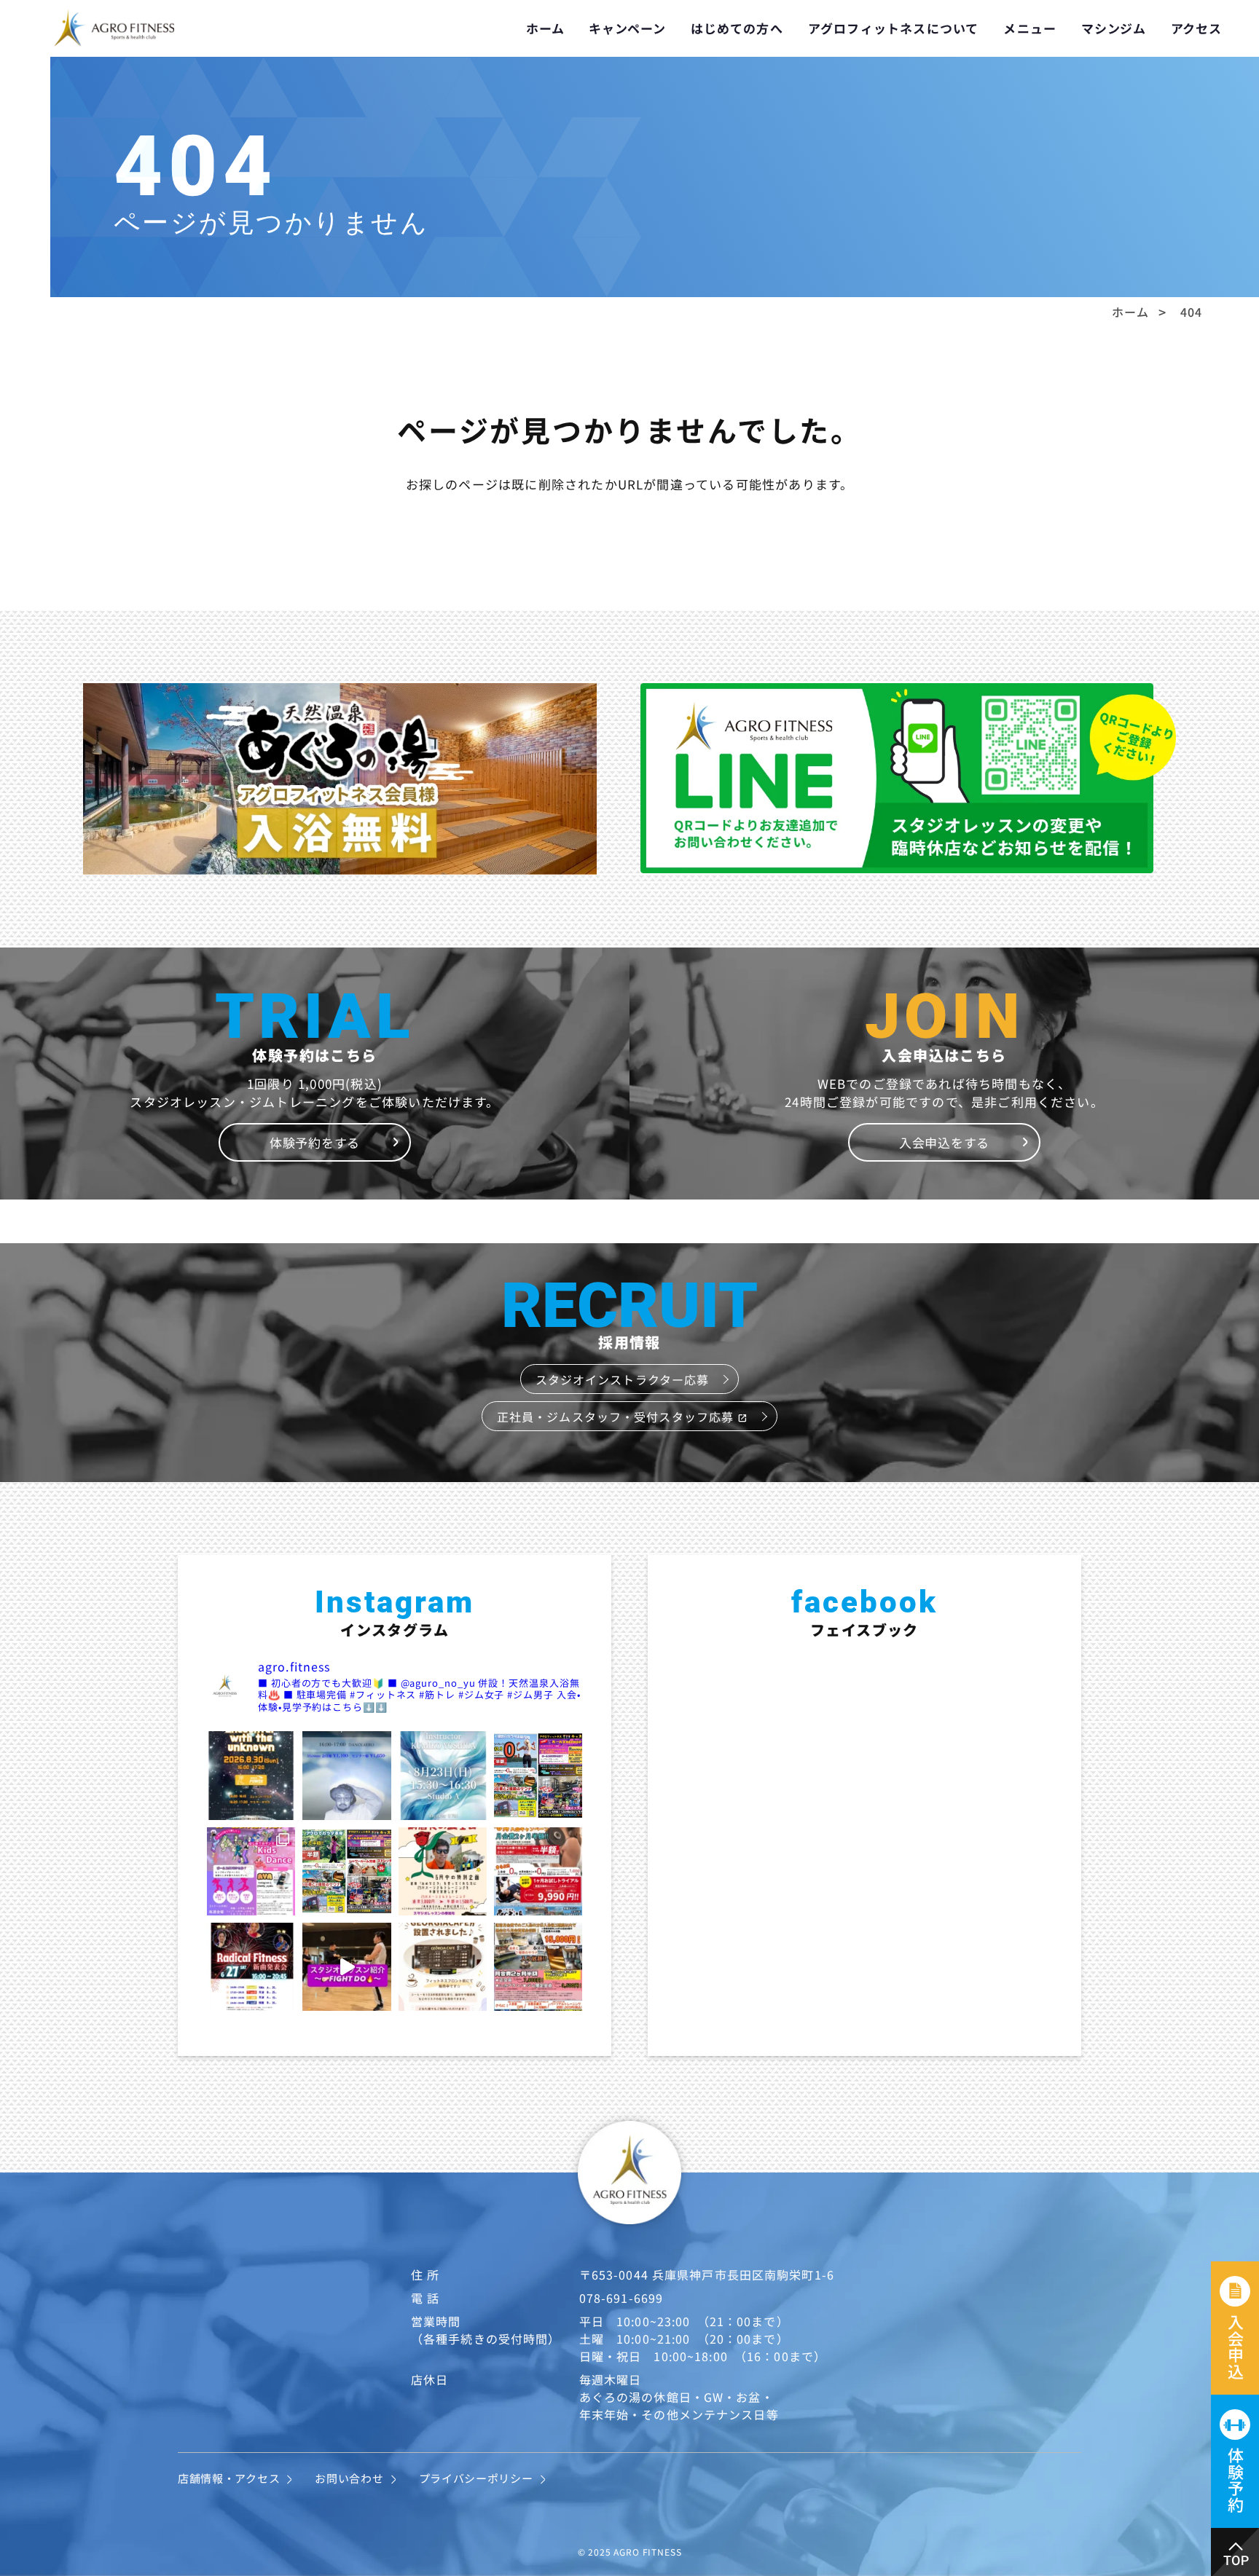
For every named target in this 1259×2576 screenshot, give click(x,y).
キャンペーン (627, 28)
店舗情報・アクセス (229, 2478)
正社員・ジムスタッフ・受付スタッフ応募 (622, 1417)
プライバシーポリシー (476, 2478)
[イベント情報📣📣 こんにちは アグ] (346, 1775)
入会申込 (1236, 2347)
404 (1191, 312)
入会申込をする (944, 1142)
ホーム (545, 28)
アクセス (1196, 28)
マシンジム (1114, 28)
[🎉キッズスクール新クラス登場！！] (251, 1871)
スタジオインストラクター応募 (623, 1379)
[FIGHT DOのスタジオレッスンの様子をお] (346, 1967)
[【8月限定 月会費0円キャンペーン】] (538, 1775)
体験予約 (1236, 2480)
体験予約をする (315, 1142)
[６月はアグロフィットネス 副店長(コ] (443, 1871)
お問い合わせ (349, 2478)
